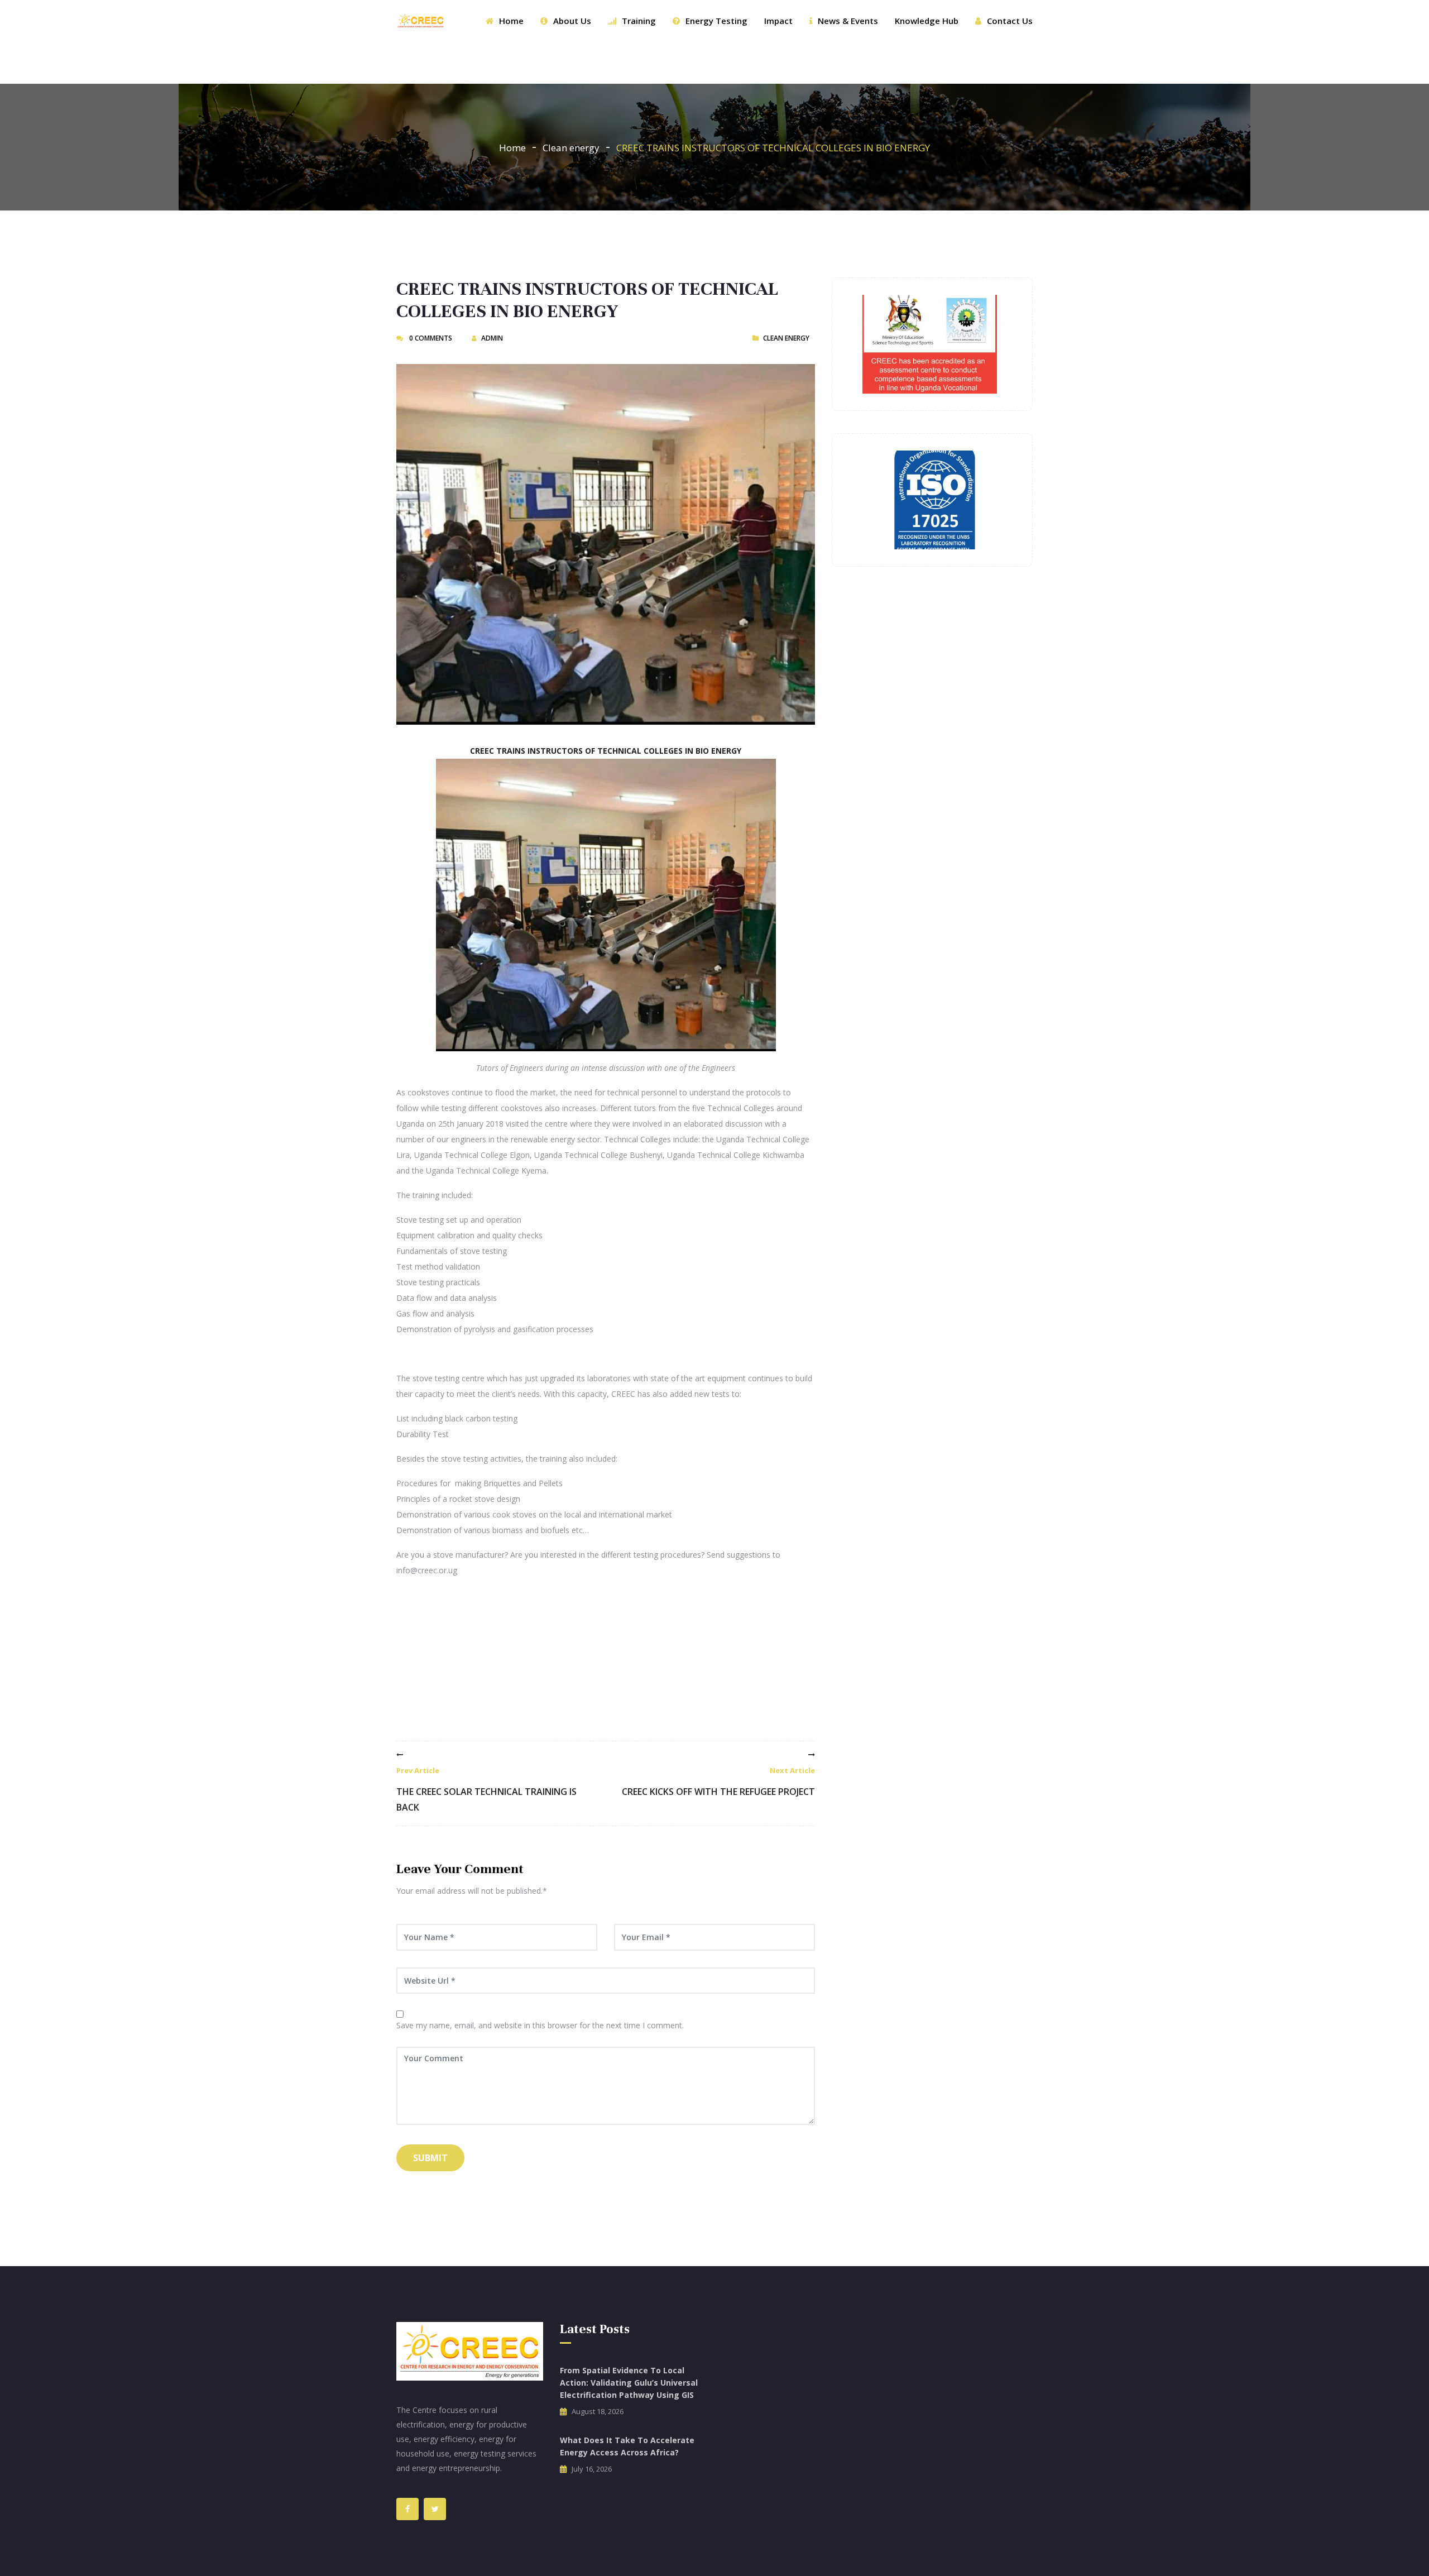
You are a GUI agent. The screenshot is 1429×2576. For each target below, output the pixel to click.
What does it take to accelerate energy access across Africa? (627, 2446)
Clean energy (571, 148)
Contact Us (1010, 21)
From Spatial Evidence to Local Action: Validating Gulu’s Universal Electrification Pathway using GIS (629, 2383)
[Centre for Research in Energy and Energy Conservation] (421, 21)
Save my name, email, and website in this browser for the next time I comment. (540, 2025)
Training (639, 21)
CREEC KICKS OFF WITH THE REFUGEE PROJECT (718, 1782)
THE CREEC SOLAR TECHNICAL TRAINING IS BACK (486, 1789)
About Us (572, 21)
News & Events (848, 21)
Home (511, 21)
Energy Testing (716, 21)
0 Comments (430, 338)
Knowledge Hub (927, 21)
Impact (778, 21)
